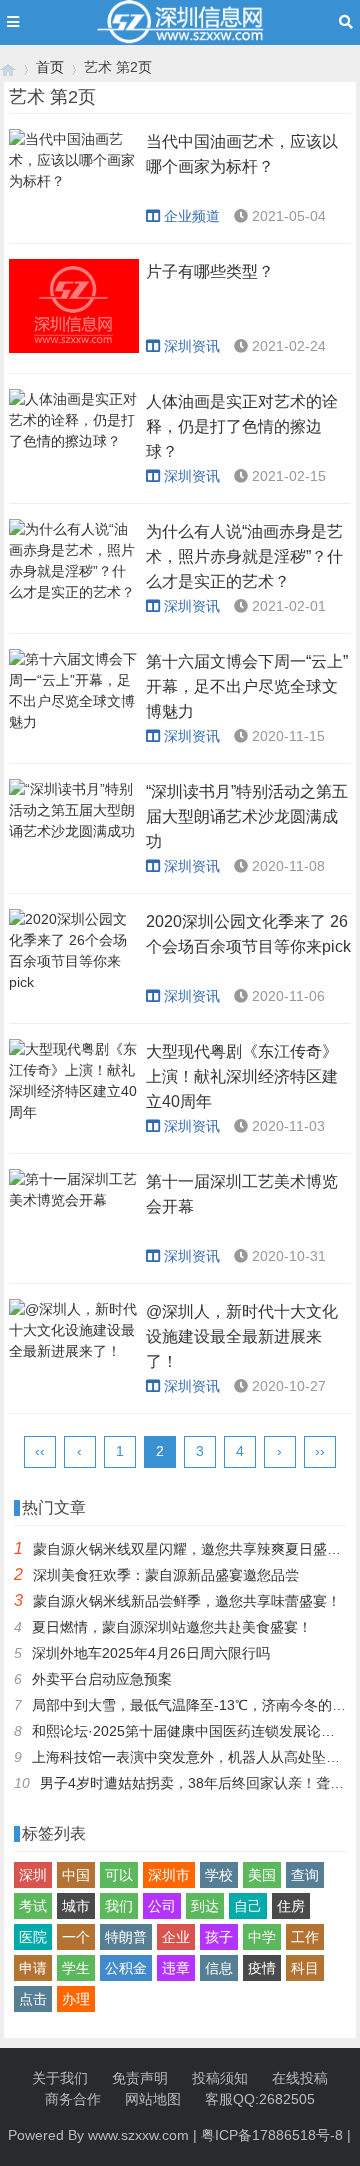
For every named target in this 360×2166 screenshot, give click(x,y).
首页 (50, 67)
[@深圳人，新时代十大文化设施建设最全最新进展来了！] (74, 1346)
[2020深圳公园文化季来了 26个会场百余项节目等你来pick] (74, 956)
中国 (76, 1875)
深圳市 (169, 1875)
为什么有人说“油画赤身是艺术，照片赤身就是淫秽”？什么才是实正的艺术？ (244, 556)
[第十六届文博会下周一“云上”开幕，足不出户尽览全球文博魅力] (74, 696)
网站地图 (153, 2099)
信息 (219, 1968)
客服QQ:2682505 (260, 2099)
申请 (33, 1968)
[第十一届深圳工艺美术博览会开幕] (74, 1216)
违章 (176, 1968)
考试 (33, 1906)
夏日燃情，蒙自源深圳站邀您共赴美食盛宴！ (172, 1627)
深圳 (33, 1875)
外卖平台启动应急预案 (102, 1679)
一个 (76, 1937)
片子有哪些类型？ (210, 271)
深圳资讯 (192, 346)
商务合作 (73, 2099)
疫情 (262, 1968)
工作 (305, 1937)
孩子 (219, 1937)
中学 (262, 1937)
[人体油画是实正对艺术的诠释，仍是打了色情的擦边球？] (74, 436)
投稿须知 (220, 2078)
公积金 (126, 1968)
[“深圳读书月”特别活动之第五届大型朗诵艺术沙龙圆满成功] (74, 826)
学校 (219, 1875)
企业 (176, 1937)
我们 (119, 1906)
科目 (305, 1968)
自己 (248, 1906)
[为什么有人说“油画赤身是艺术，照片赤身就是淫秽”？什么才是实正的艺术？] (74, 566)
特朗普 (126, 1937)
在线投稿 (300, 2078)
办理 (76, 1999)
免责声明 (140, 2078)
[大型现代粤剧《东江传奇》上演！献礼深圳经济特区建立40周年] (74, 1086)
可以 (119, 1875)
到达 (205, 1906)
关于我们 (60, 2078)
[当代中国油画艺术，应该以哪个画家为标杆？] (74, 176)
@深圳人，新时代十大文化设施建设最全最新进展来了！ (242, 1336)
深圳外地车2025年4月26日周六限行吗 (151, 1653)
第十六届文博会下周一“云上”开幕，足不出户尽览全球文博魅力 (247, 686)
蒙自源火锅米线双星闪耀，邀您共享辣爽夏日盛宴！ (194, 1549)
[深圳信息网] (8, 67)
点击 (33, 1999)
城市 (76, 1906)
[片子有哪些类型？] (74, 306)
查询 (305, 1875)
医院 (33, 1937)
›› (320, 1451)
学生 (76, 1968)
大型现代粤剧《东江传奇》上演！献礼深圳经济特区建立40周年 (242, 1076)
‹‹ (40, 1451)
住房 (291, 1906)
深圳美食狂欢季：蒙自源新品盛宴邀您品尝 (166, 1575)
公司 (162, 1906)
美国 (262, 1875)
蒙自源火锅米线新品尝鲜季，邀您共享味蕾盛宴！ (187, 1601)
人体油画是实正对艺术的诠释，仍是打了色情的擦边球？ (242, 426)
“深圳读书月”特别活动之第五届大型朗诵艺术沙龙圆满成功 (247, 816)
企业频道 (192, 216)
